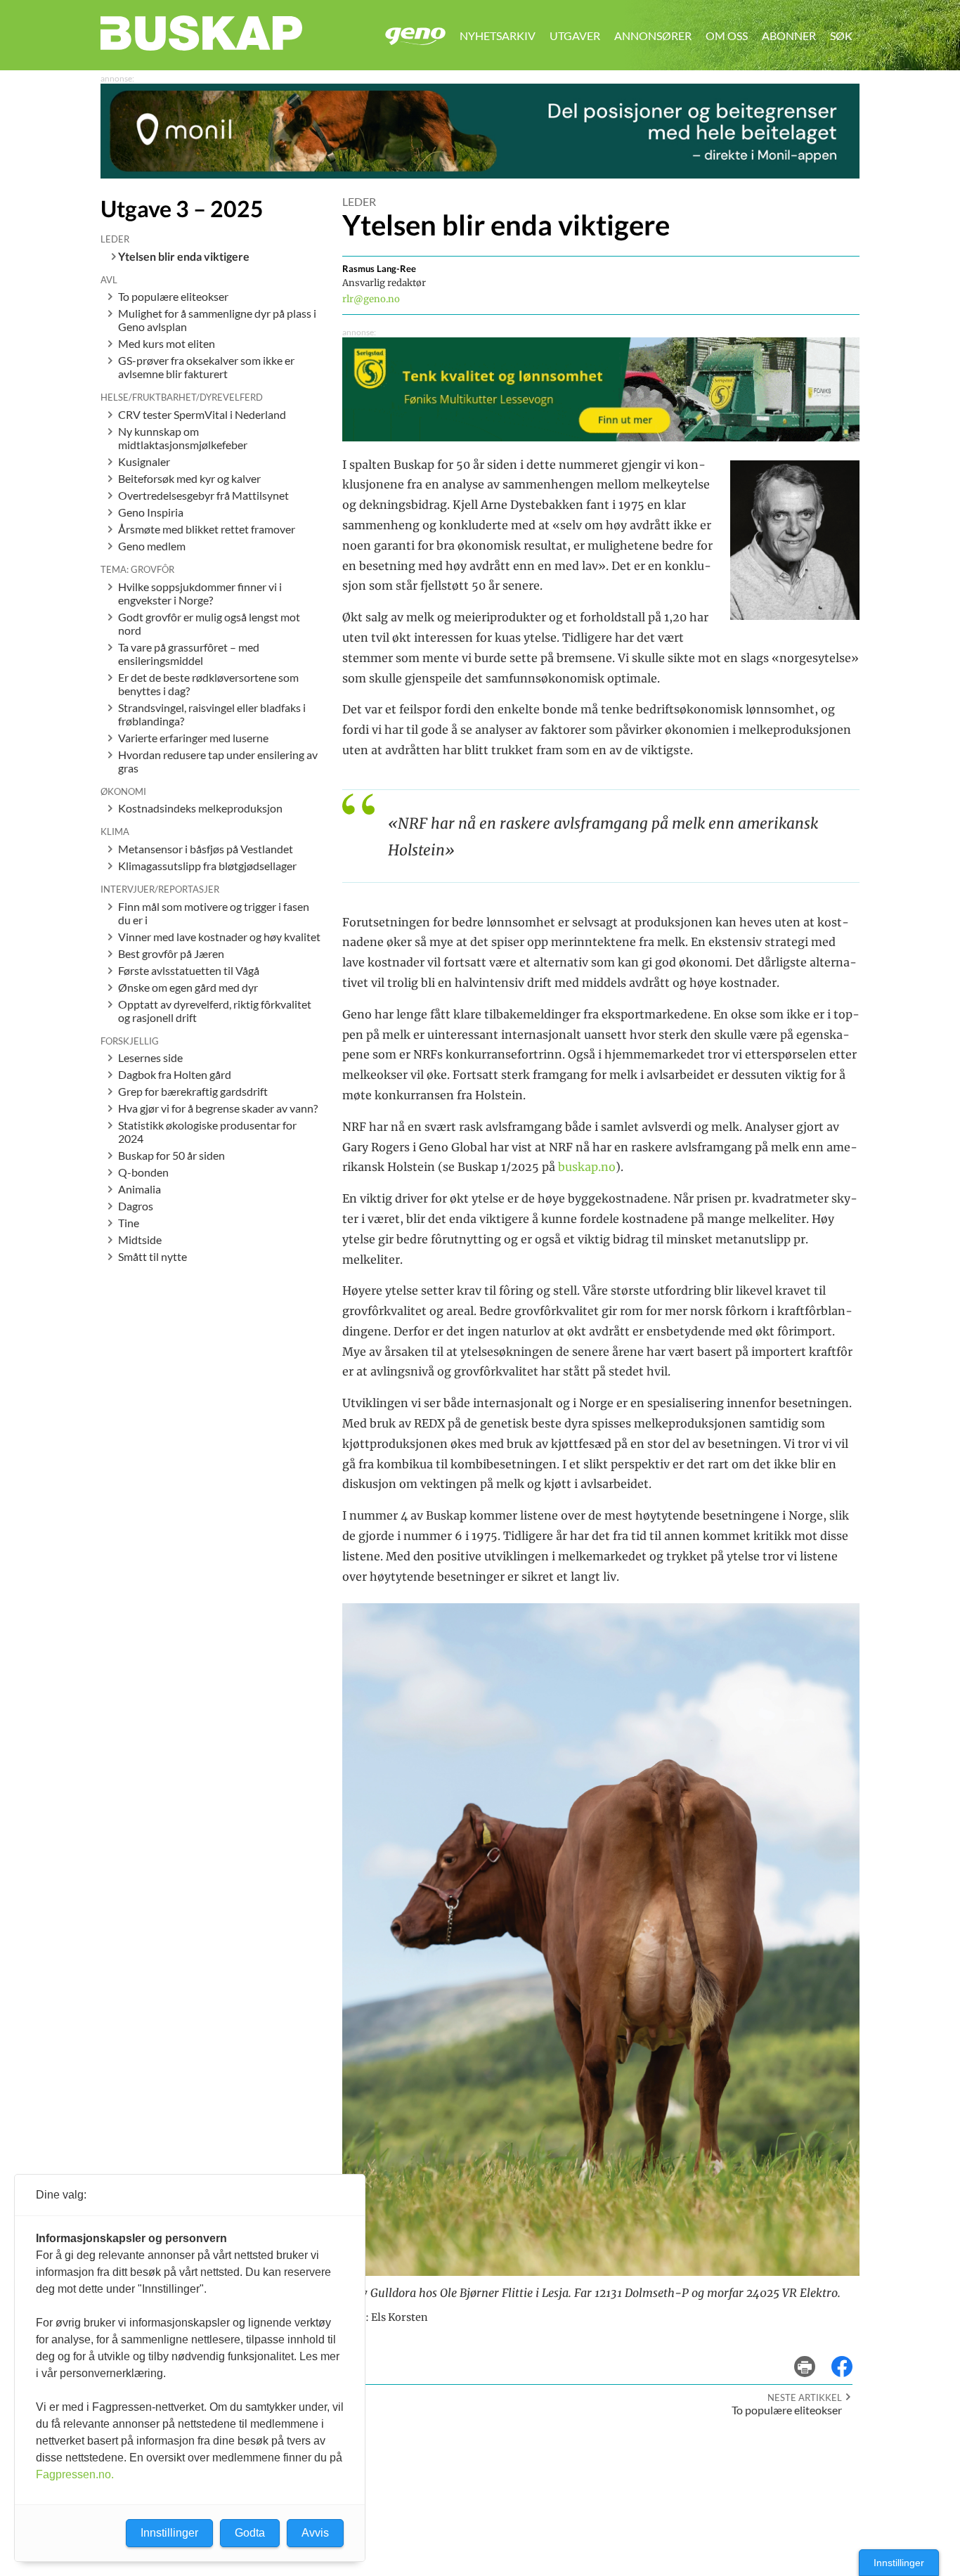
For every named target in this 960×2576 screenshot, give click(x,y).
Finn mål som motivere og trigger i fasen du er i (214, 913)
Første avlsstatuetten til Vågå (189, 970)
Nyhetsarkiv (498, 35)
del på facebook (849, 2356)
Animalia (140, 1189)
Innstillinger (899, 2563)
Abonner (789, 35)
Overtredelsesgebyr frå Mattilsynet (203, 495)
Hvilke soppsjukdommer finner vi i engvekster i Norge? (200, 593)
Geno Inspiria (151, 512)
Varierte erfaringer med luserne (193, 738)
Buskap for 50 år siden (171, 1155)
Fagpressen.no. (75, 2474)
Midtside (140, 1240)
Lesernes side (150, 1057)
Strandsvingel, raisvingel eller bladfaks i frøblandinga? (212, 714)
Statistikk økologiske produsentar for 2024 (207, 1132)
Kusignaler (144, 461)
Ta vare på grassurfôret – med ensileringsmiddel (189, 654)
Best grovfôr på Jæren (171, 953)
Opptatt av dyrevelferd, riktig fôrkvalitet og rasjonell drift (215, 1011)
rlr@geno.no (371, 299)
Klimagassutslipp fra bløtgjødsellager (207, 866)
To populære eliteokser (173, 296)
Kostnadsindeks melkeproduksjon (200, 808)
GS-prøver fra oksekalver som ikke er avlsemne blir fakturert (206, 367)
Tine (129, 1223)
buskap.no (587, 1167)
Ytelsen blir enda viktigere (184, 256)
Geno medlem (152, 546)
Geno (415, 36)
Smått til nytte (153, 1256)
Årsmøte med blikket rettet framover (207, 529)
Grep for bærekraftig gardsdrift (193, 1091)
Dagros (136, 1206)
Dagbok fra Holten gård (175, 1074)
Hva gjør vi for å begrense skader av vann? (218, 1108)
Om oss (727, 35)
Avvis (315, 2533)
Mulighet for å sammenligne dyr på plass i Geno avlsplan (217, 320)
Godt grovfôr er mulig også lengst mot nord (209, 623)
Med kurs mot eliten (167, 343)
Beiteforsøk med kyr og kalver (189, 478)
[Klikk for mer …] (480, 174)
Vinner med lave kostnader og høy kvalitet (219, 937)
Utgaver (575, 35)
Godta (250, 2533)
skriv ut (814, 2356)
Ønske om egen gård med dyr (188, 987)
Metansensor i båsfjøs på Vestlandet (206, 849)
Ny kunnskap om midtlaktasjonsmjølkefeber (183, 438)
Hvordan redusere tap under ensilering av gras (218, 761)
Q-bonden (143, 1172)
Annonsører (653, 35)
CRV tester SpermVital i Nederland (202, 414)
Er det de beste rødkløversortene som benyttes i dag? (208, 684)
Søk (841, 35)
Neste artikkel (805, 2397)
